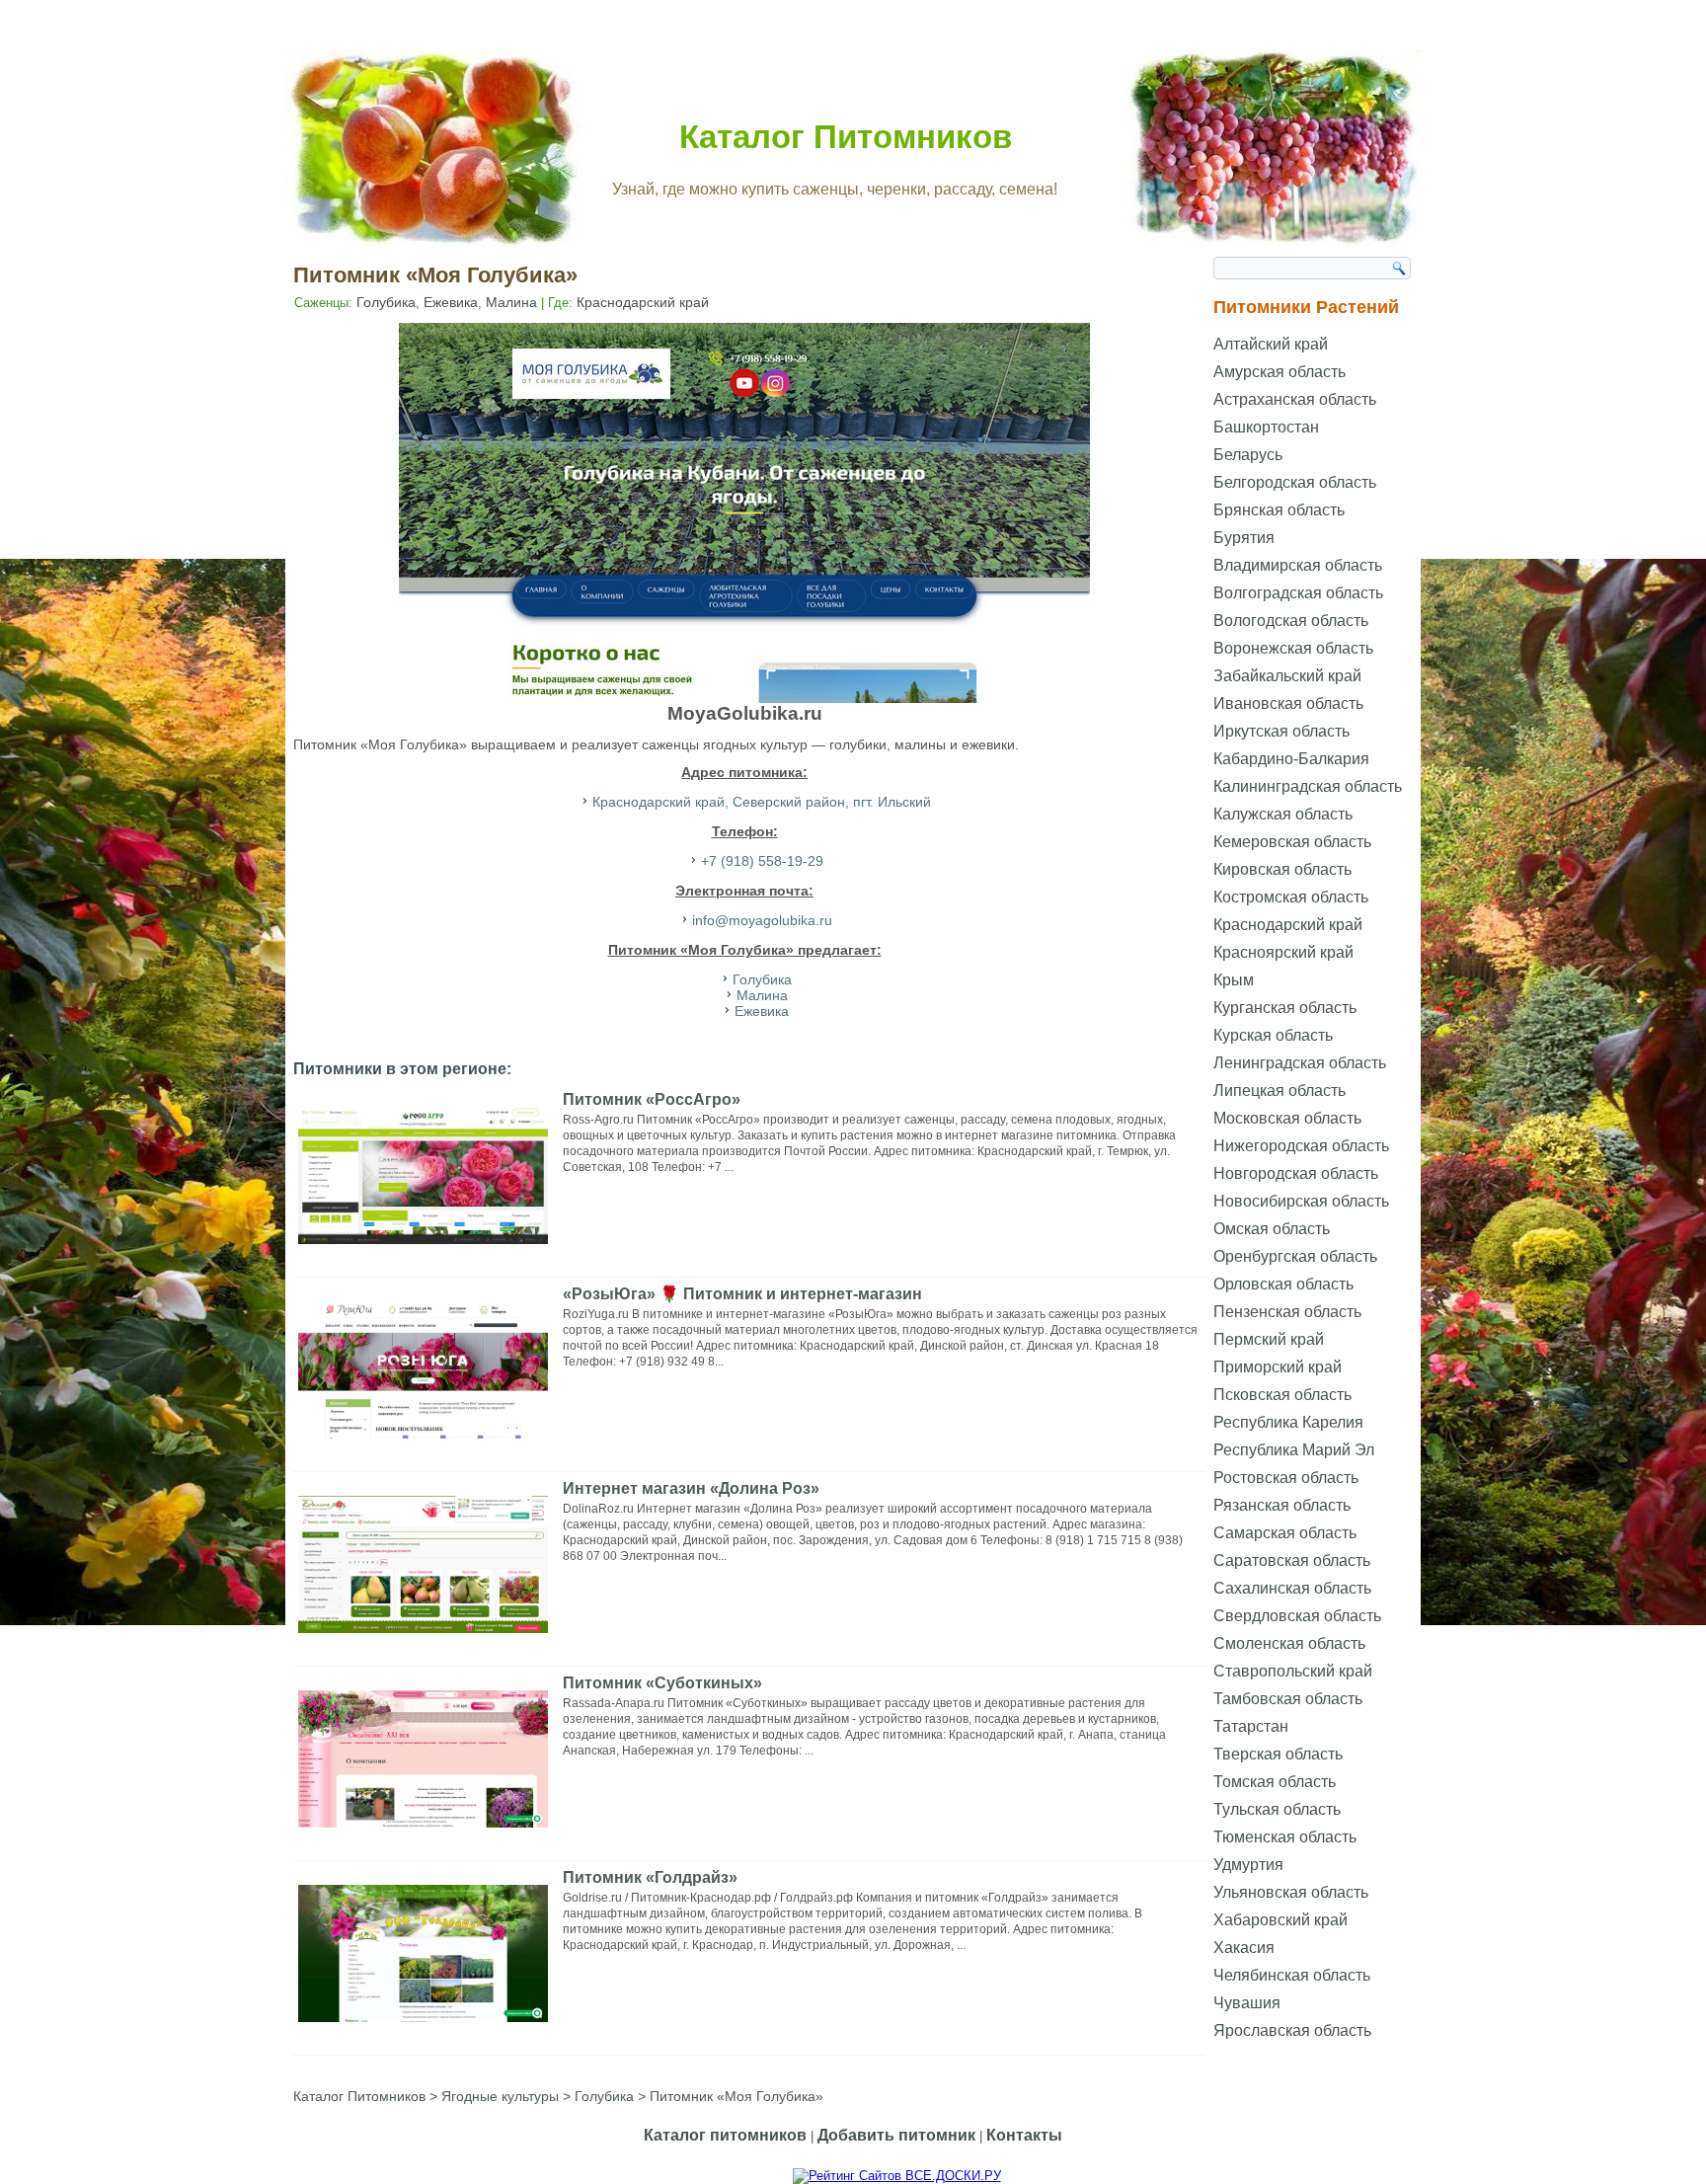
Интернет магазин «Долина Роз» (691, 1488)
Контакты (1024, 2135)
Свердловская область (1297, 1616)
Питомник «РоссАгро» (652, 1099)
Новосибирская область (1301, 1201)
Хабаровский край (1280, 1920)
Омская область (1272, 1229)
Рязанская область (1282, 1505)
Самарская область (1285, 1533)
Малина (511, 302)
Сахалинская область (1292, 1588)
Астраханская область (1295, 399)
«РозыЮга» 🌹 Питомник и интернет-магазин (742, 1294)
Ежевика (451, 302)
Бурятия (1244, 538)
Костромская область (1291, 897)
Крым (1234, 980)
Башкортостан (1266, 427)
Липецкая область (1279, 1091)
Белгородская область (1295, 482)
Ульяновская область (1291, 1892)
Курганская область (1285, 1008)
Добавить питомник (896, 2135)
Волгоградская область (1298, 593)
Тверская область (1278, 1754)
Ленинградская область (1300, 1063)
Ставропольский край (1293, 1671)
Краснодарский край (643, 302)
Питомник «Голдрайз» (650, 1877)
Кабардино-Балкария (1291, 759)
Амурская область (1279, 372)
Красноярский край (1283, 952)
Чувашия (1247, 2003)
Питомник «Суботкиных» (662, 1683)
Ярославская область (1292, 2030)
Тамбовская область (1288, 1699)
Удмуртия (1248, 1865)
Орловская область (1283, 1284)
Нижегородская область (1301, 1146)
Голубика (386, 302)
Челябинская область (1292, 1975)
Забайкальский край (1287, 676)
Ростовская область (1286, 1478)
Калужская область (1283, 814)
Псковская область (1282, 1395)
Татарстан (1251, 1726)
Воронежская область (1293, 648)
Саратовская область (1292, 1560)
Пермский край (1269, 1339)
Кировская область (1282, 869)
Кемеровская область (1292, 842)
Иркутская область (1281, 731)
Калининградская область (1308, 786)
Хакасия (1244, 1948)
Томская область (1275, 1782)
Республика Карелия (1288, 1422)
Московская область (1287, 1118)
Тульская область (1277, 1809)
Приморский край (1278, 1367)
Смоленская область (1289, 1643)
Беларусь (1248, 455)
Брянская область (1279, 510)
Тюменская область (1285, 1837)
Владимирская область (1298, 565)
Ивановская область (1288, 703)
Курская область (1273, 1035)
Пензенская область (1287, 1312)
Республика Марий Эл (1294, 1450)
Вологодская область (1291, 621)
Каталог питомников (725, 2135)
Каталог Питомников (846, 137)
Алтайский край (1271, 344)
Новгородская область (1296, 1173)
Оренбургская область (1295, 1256)
